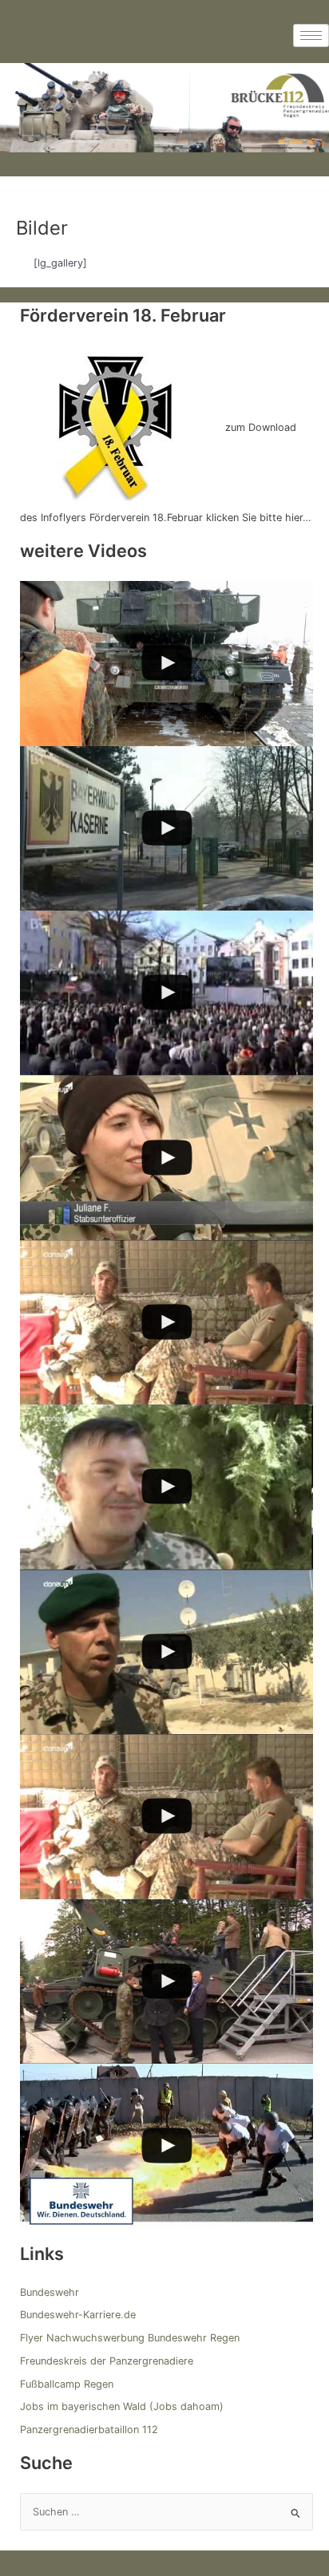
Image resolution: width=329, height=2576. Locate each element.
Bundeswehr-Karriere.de (78, 2315)
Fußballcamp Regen (67, 2384)
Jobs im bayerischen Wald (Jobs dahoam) (122, 2406)
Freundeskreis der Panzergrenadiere (107, 2361)
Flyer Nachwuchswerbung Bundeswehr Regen (130, 2338)
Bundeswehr (50, 2292)
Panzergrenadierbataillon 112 (89, 2430)
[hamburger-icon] (311, 36)
